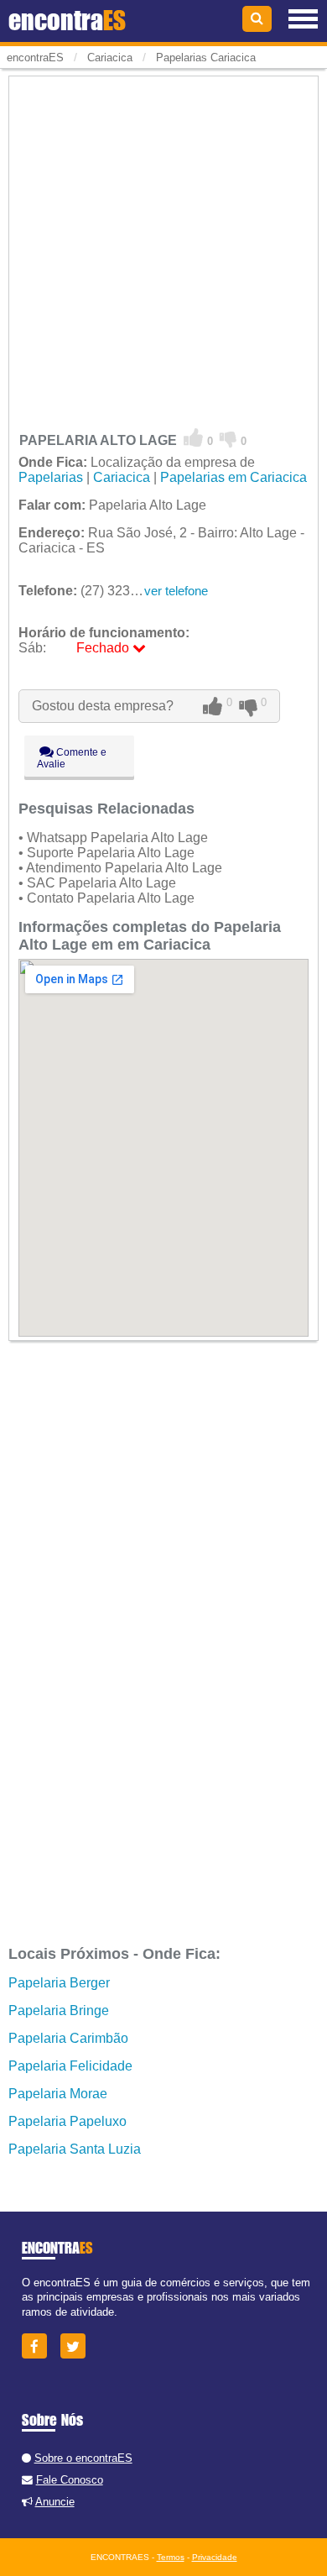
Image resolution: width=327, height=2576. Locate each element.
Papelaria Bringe (59, 2011)
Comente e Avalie (72, 758)
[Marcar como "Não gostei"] (228, 438)
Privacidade (215, 2557)
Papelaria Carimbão (68, 2038)
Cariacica (122, 477)
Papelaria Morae (58, 2094)
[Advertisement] (163, 243)
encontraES (35, 58)
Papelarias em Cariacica (234, 477)
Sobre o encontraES (83, 2458)
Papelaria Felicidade (70, 2066)
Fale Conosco (70, 2480)
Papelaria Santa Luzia (75, 2149)
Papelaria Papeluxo (67, 2121)
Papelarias (51, 477)
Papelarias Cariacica (206, 58)
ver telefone (176, 591)
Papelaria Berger (59, 1983)
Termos (171, 2557)
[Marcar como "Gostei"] (194, 438)
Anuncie (55, 2502)
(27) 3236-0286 (95, 591)
